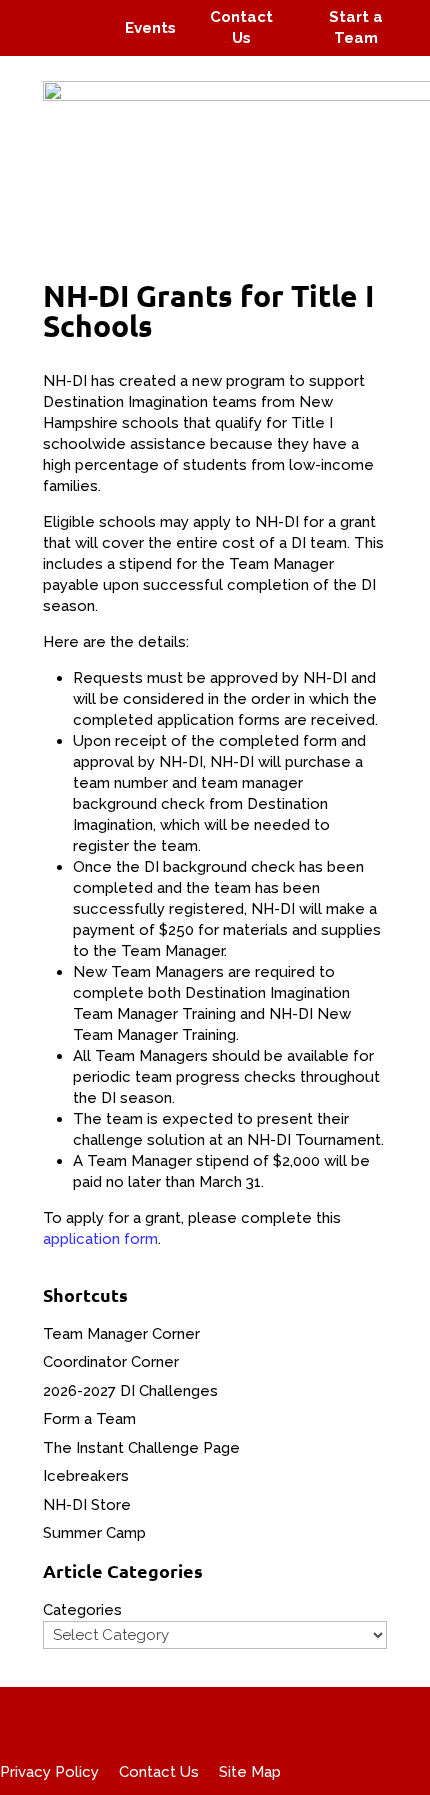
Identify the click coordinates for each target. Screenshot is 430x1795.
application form (100, 1239)
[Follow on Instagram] (76, 14)
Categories (82, 1610)
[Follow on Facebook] (38, 14)
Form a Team (89, 1419)
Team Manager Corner (121, 1334)
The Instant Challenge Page (141, 1448)
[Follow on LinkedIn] (86, 42)
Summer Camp (94, 1533)
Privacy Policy (49, 1772)
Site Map (250, 1772)
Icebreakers (86, 1476)
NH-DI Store (87, 1505)
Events (150, 28)
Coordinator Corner (111, 1362)
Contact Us (159, 1772)
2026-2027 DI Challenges (130, 1391)
